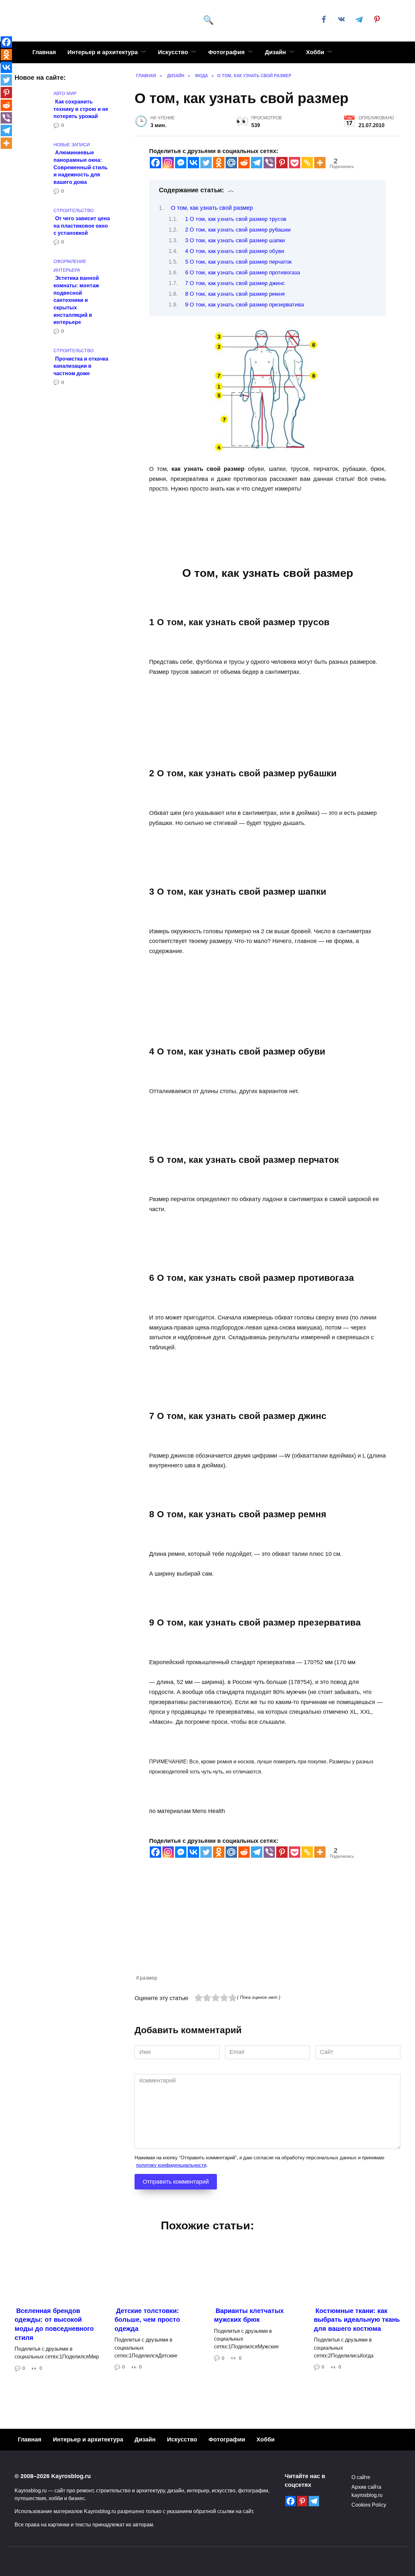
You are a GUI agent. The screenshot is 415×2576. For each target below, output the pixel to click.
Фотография (226, 52)
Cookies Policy (369, 2505)
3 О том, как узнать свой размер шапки (235, 240)
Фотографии (227, 2439)
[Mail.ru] (231, 163)
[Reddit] (244, 163)
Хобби (315, 52)
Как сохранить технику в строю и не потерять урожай (81, 108)
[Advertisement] (267, 1928)
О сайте (361, 2477)
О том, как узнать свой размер (212, 208)
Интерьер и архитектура (103, 52)
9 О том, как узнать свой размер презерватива (244, 305)
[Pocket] (295, 163)
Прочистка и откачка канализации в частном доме (81, 366)
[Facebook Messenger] (181, 163)
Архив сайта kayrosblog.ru (367, 2491)
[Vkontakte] (193, 163)
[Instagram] (168, 163)
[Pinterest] (282, 163)
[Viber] (269, 163)
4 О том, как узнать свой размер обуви (235, 251)
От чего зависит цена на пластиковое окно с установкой (82, 226)
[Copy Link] (307, 163)
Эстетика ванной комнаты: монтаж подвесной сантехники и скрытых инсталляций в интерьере (76, 300)
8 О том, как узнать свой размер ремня (235, 294)
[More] (320, 163)
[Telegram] (257, 163)
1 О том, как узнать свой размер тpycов (236, 219)
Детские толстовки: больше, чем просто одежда (147, 2319)
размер (148, 1978)
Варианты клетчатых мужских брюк (249, 2315)
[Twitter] (206, 163)
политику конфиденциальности (171, 2165)
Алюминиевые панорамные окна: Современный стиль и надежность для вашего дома (81, 167)
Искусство (173, 52)
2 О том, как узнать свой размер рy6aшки (238, 230)
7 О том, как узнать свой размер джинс (235, 283)
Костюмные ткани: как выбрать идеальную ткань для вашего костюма (357, 2319)
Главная (44, 52)
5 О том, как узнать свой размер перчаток (238, 262)
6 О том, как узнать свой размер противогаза (243, 273)
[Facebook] (155, 163)
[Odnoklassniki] (219, 163)
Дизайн (275, 52)
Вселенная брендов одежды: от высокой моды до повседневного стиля (54, 2324)
